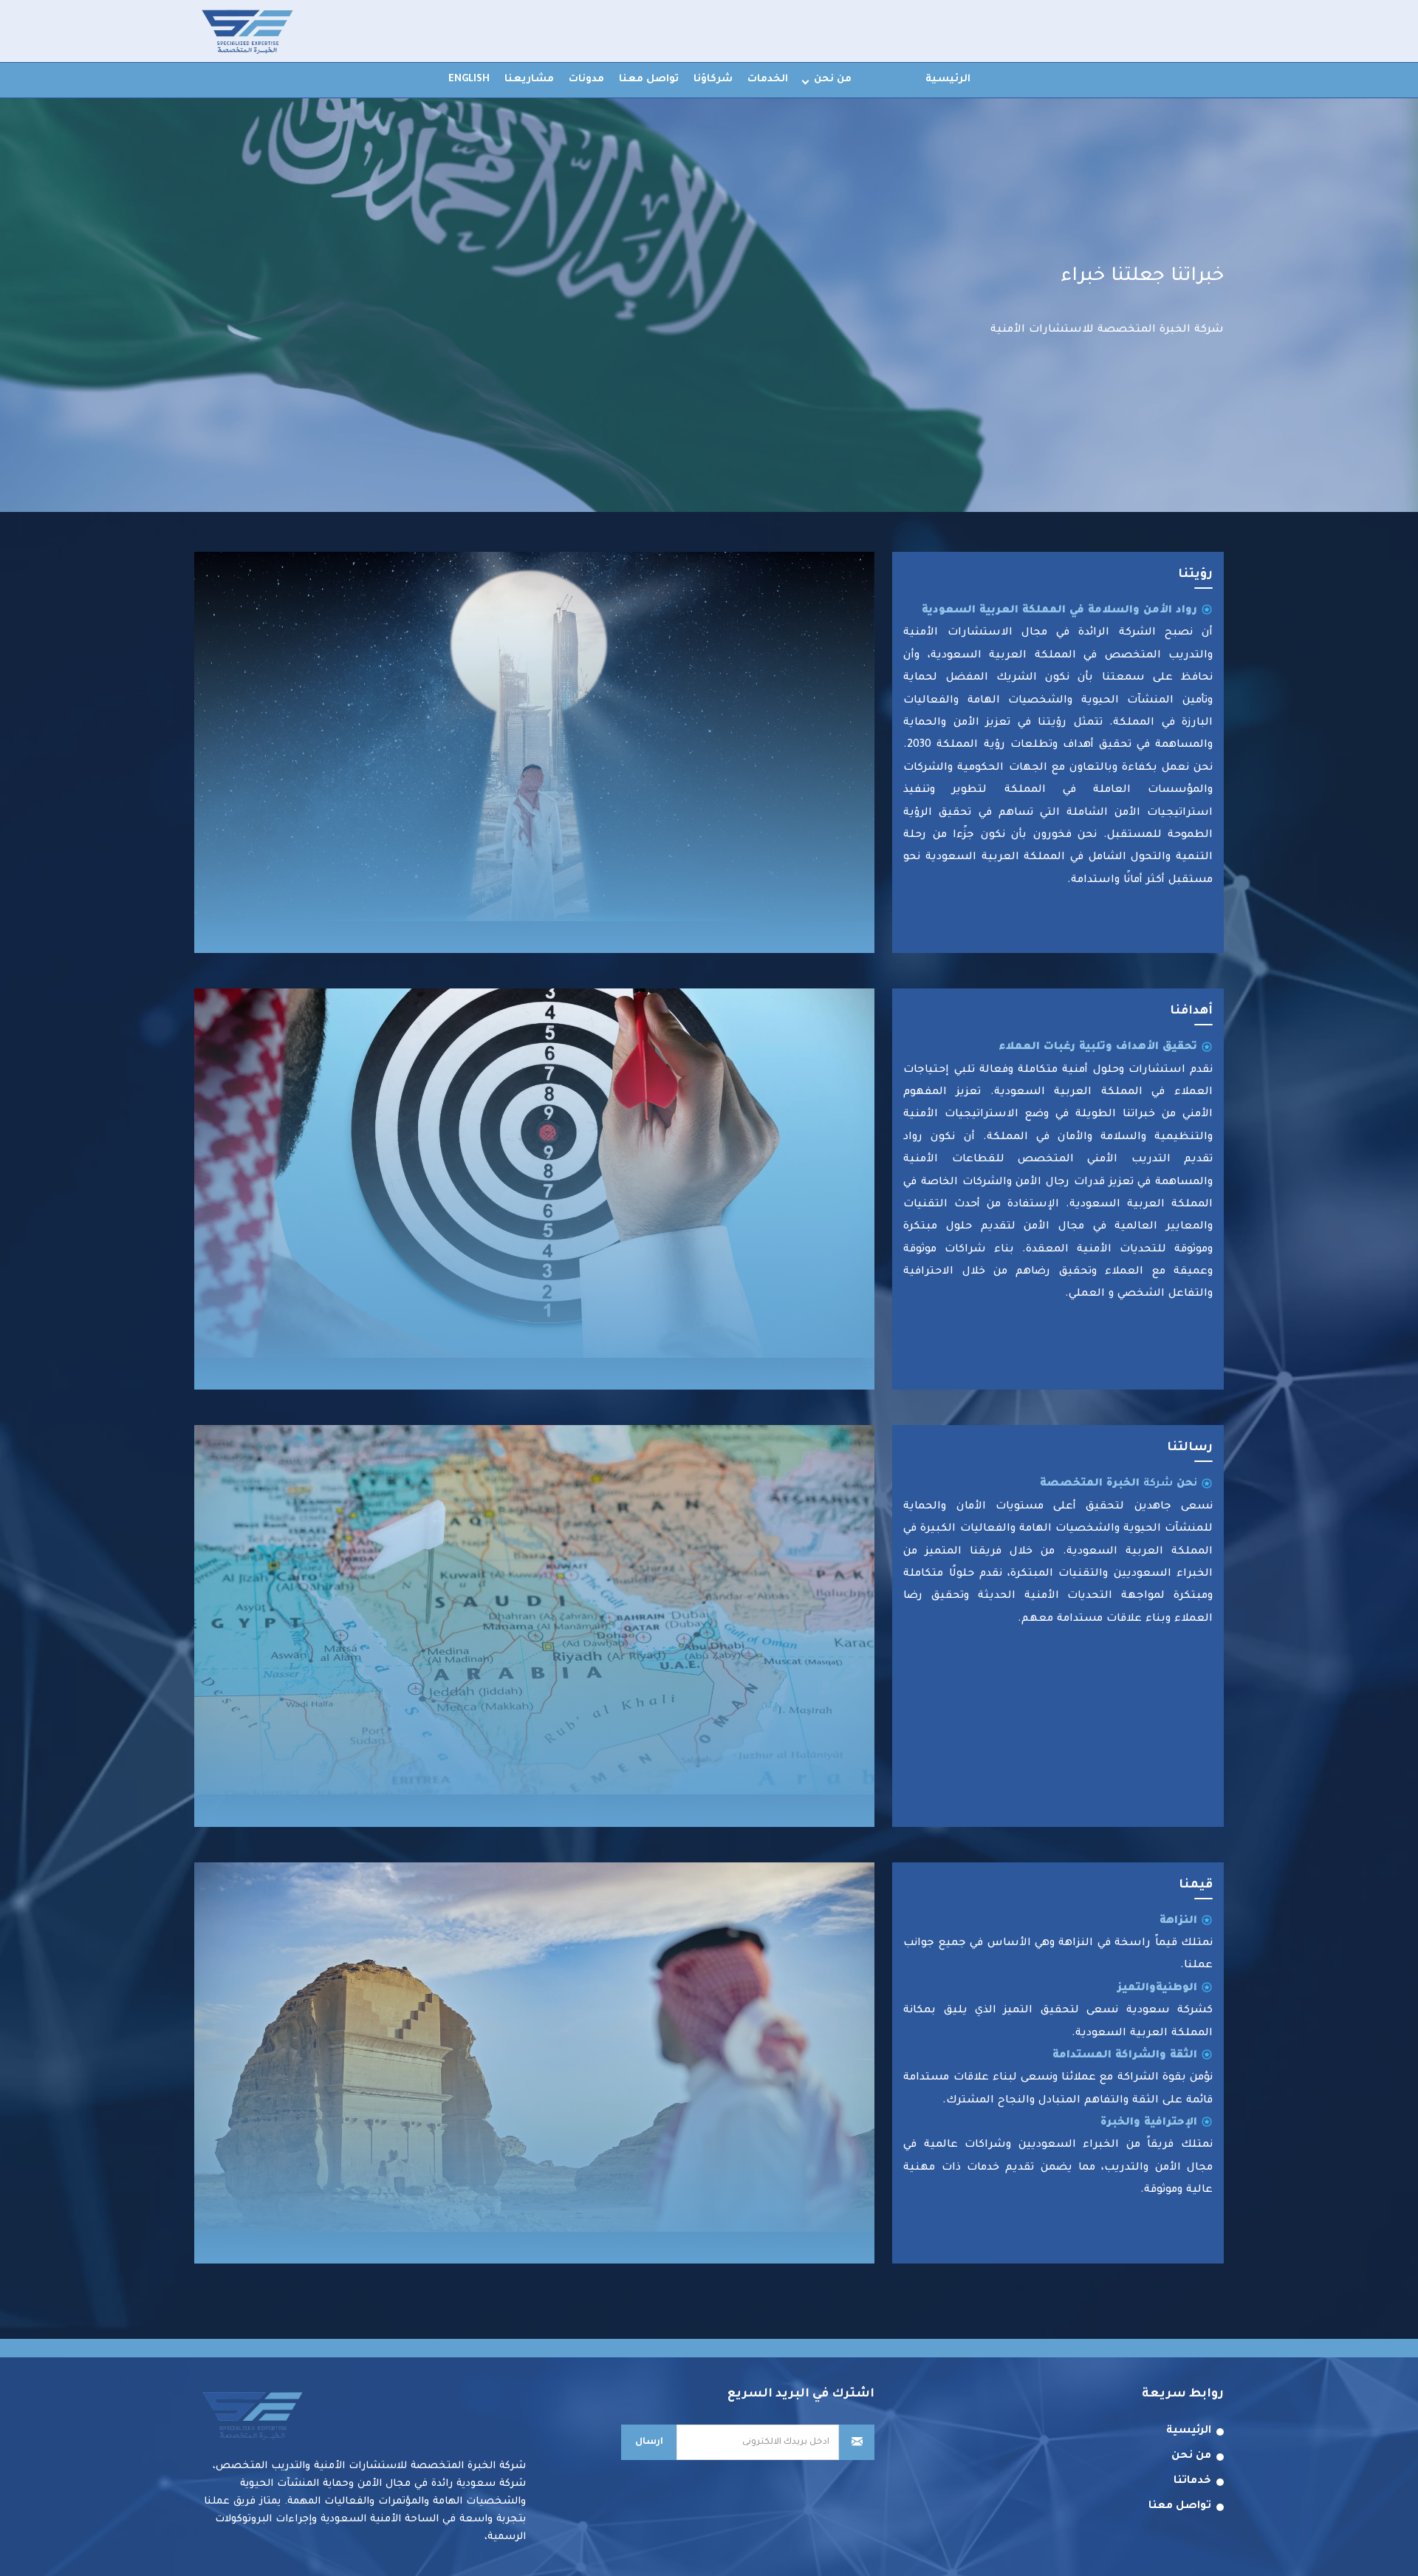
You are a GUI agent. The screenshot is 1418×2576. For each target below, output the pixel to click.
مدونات (586, 79)
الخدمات (768, 79)
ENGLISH (469, 79)
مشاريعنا (529, 79)
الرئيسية (948, 79)
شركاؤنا (713, 79)
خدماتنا (1192, 2481)
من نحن (833, 79)
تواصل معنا (649, 79)
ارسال (649, 2442)
